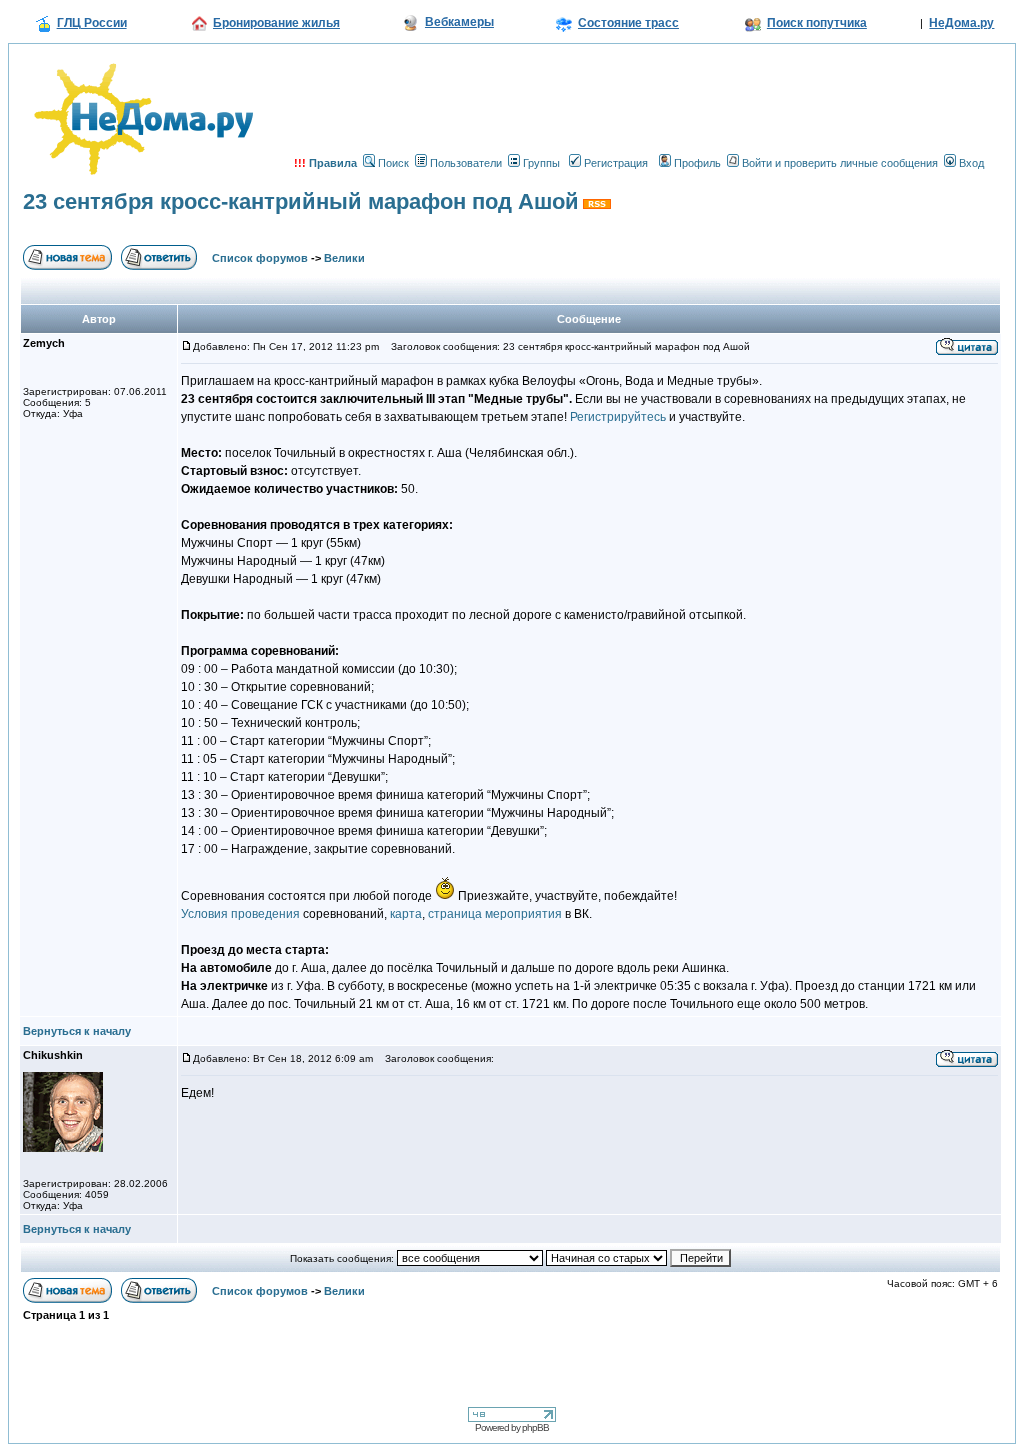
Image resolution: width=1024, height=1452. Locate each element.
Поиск (393, 163)
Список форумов (260, 258)
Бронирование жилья (276, 23)
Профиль (697, 163)
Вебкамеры (459, 22)
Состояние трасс (628, 23)
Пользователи (466, 163)
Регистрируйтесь (616, 417)
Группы (541, 163)
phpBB (535, 1427)
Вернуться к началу (77, 1031)
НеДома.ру (961, 23)
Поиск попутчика (817, 23)
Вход (971, 163)
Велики (344, 258)
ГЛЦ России (92, 23)
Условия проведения (240, 914)
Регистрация (616, 163)
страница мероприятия (493, 914)
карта (406, 914)
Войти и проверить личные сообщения (840, 163)
